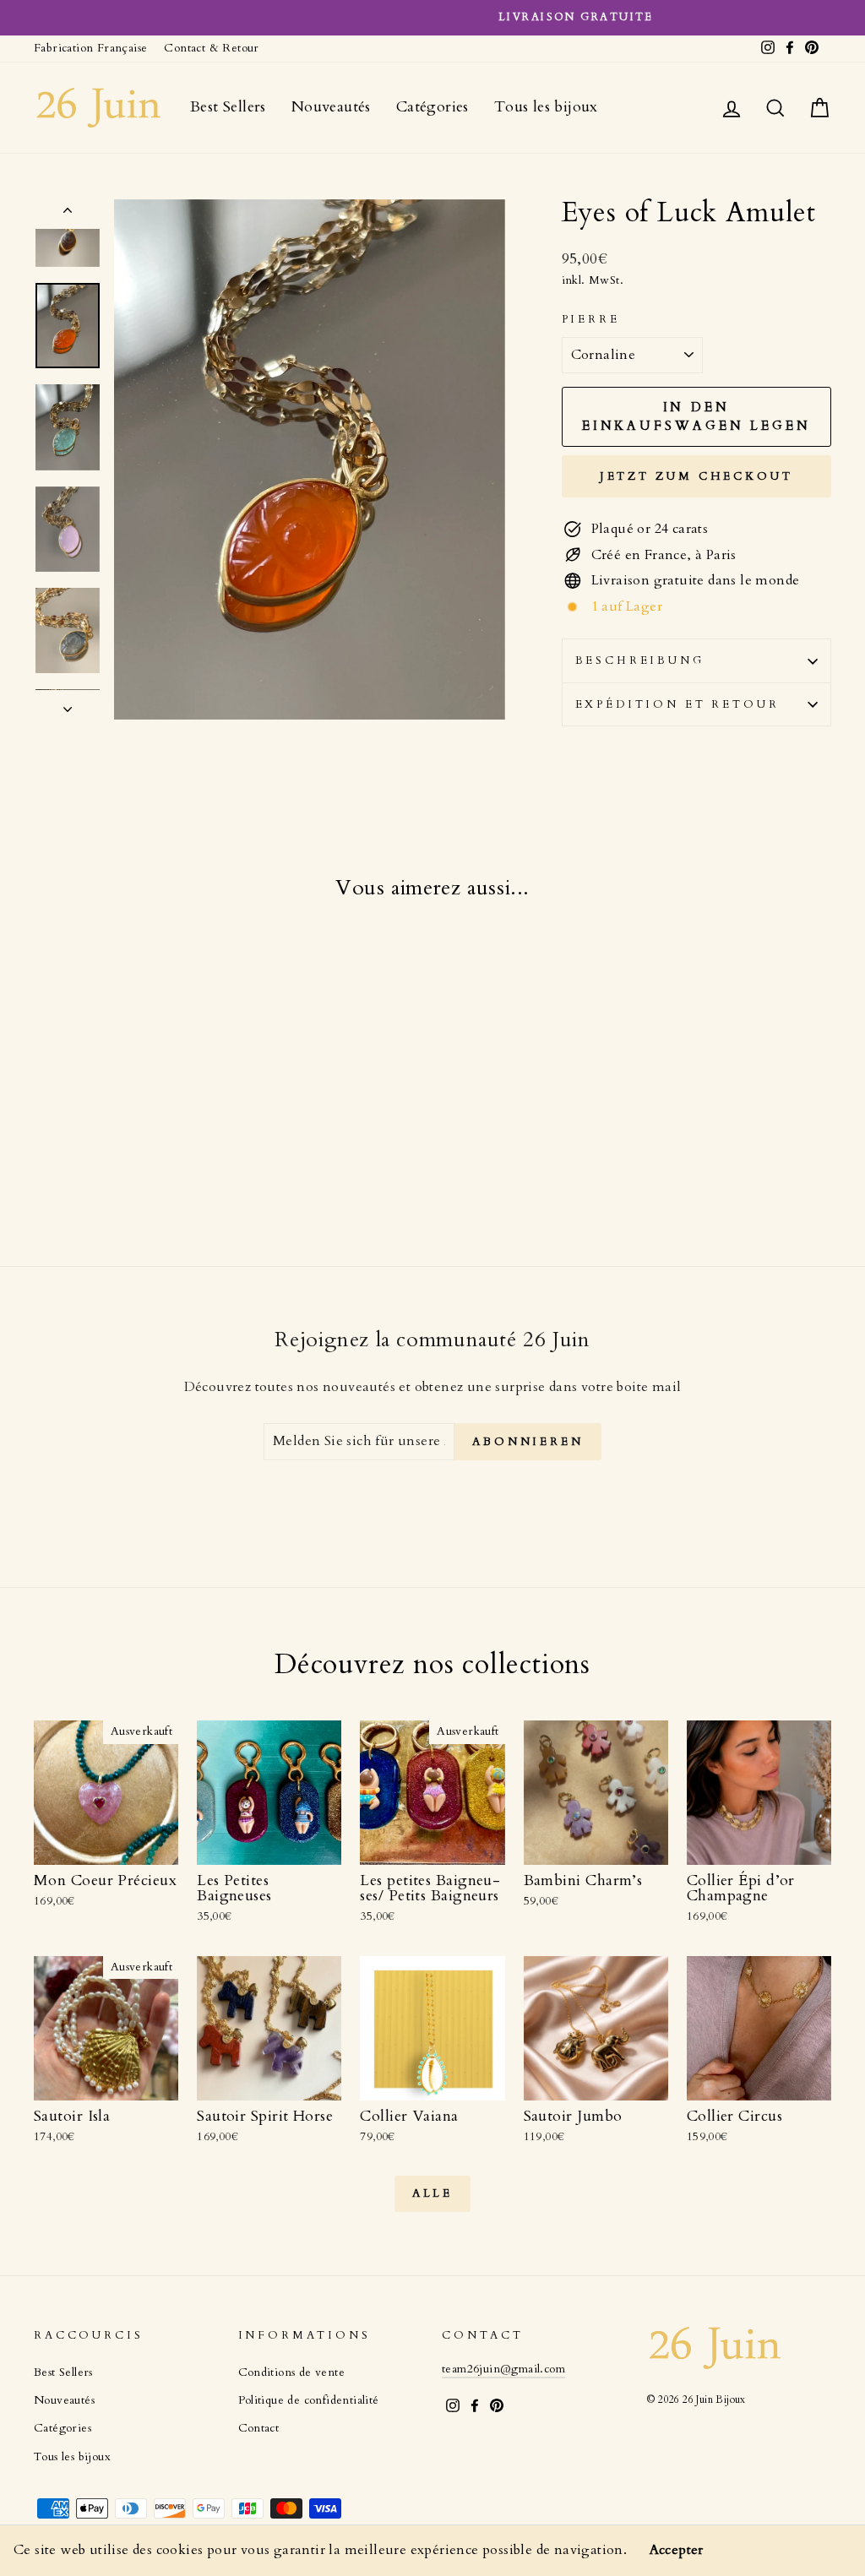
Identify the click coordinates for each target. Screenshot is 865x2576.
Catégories (432, 107)
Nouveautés (331, 107)
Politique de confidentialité (309, 2400)
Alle (433, 2193)
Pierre (591, 319)
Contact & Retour (211, 48)
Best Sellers (228, 107)
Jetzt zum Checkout (696, 476)
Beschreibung (640, 660)
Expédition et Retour (677, 704)
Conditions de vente (292, 2372)
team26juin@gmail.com (503, 2369)
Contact (259, 2428)
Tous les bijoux (546, 107)
